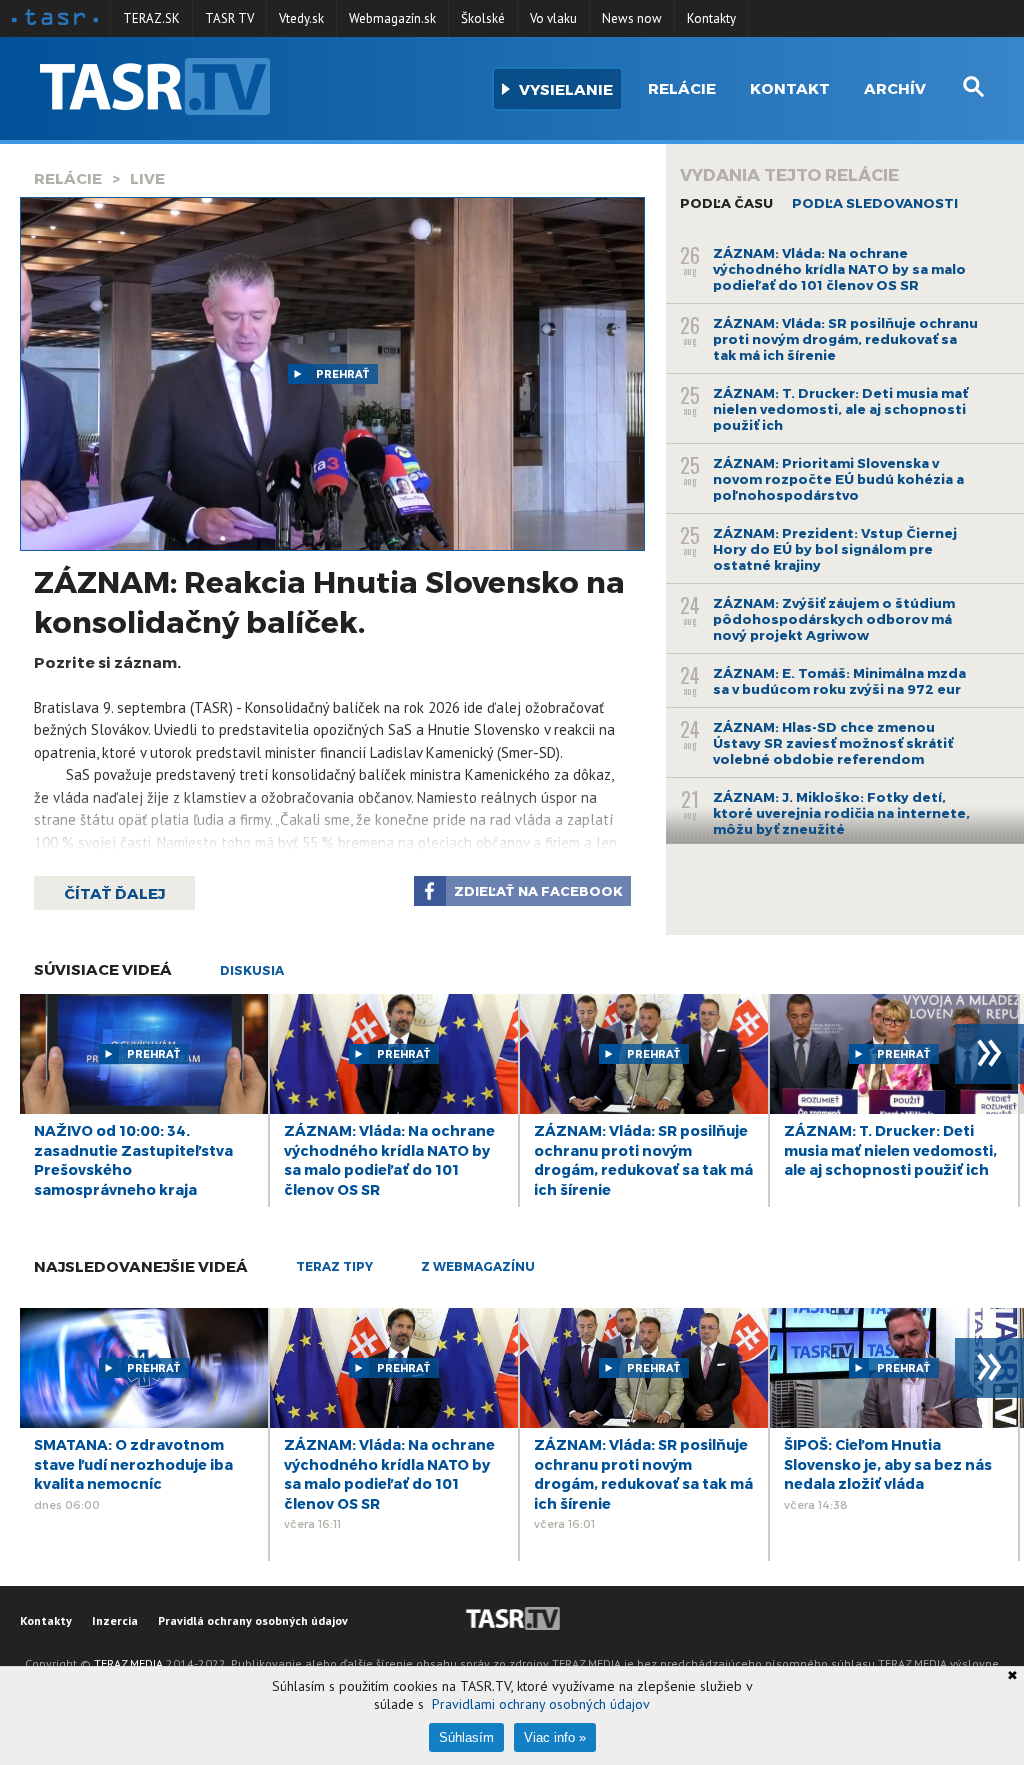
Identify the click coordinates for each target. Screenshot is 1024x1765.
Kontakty (711, 18)
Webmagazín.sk (392, 18)
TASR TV (229, 18)
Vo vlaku (553, 18)
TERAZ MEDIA (128, 1663)
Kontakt (790, 88)
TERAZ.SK (151, 18)
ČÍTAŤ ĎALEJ (114, 893)
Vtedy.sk (301, 18)
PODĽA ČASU (726, 203)
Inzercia (115, 1620)
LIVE (147, 178)
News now (632, 18)
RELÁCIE (68, 178)
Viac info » (555, 1737)
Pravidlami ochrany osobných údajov (541, 1704)
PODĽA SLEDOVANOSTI (875, 203)
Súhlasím (466, 1737)
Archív (895, 88)
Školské (483, 18)
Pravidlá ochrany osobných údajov (253, 1620)
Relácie (682, 88)
